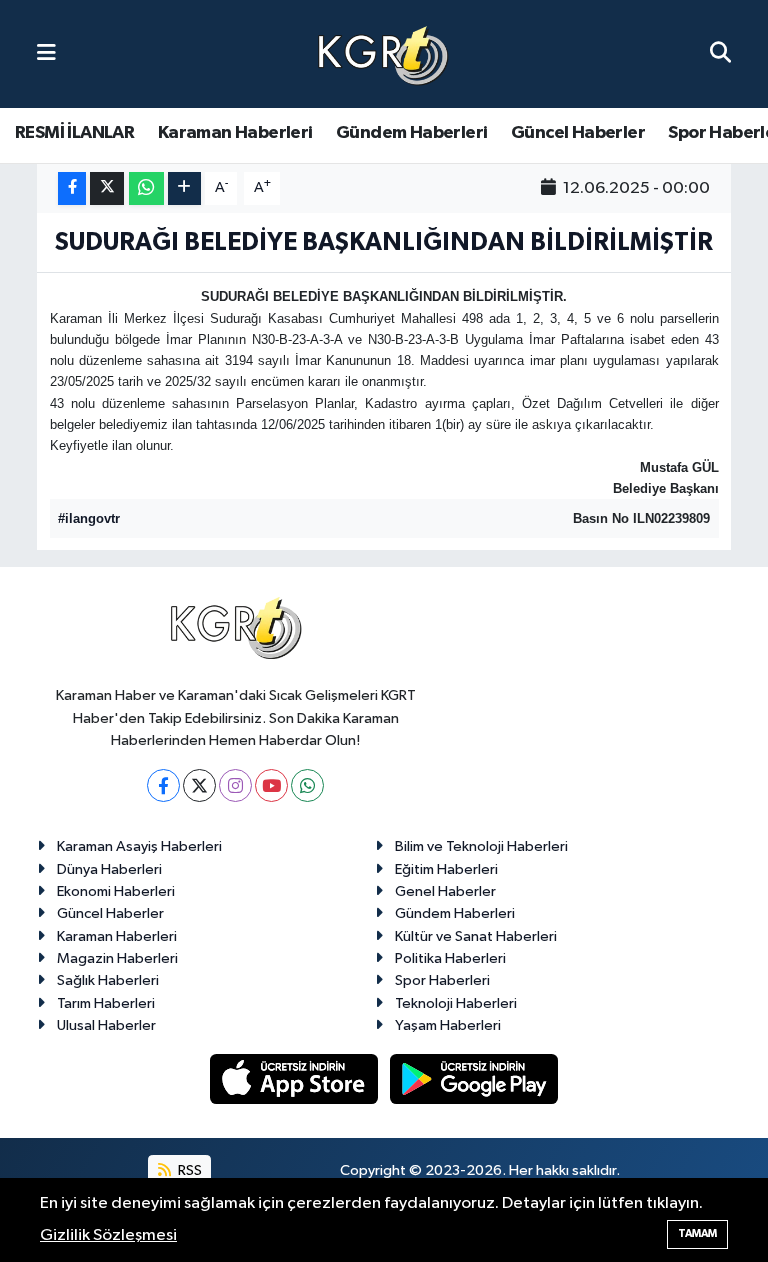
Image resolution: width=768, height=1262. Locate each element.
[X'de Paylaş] (107, 188)
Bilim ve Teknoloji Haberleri (481, 846)
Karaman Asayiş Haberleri (139, 846)
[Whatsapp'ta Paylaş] (146, 188)
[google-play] (474, 1078)
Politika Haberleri (450, 958)
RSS (188, 1170)
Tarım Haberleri (106, 1003)
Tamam (697, 1233)
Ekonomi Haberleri (116, 891)
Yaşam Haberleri (448, 1025)
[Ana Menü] (46, 53)
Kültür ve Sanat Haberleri (476, 936)
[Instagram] (235, 785)
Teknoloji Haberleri (456, 1003)
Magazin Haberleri (117, 958)
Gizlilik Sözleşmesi (108, 1235)
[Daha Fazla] (184, 188)
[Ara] (720, 53)
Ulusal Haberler (106, 1025)
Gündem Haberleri (411, 133)
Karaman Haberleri (235, 133)
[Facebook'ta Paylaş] (72, 188)
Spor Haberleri (442, 980)
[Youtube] (271, 785)
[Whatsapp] (307, 785)
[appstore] (296, 1078)
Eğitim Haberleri (446, 869)
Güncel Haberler (578, 133)
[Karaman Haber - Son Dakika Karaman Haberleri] (383, 54)
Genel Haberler (445, 891)
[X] (199, 785)
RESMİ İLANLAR (74, 133)
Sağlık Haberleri (108, 980)
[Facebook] (163, 785)
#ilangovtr (89, 518)
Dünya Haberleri (109, 869)
